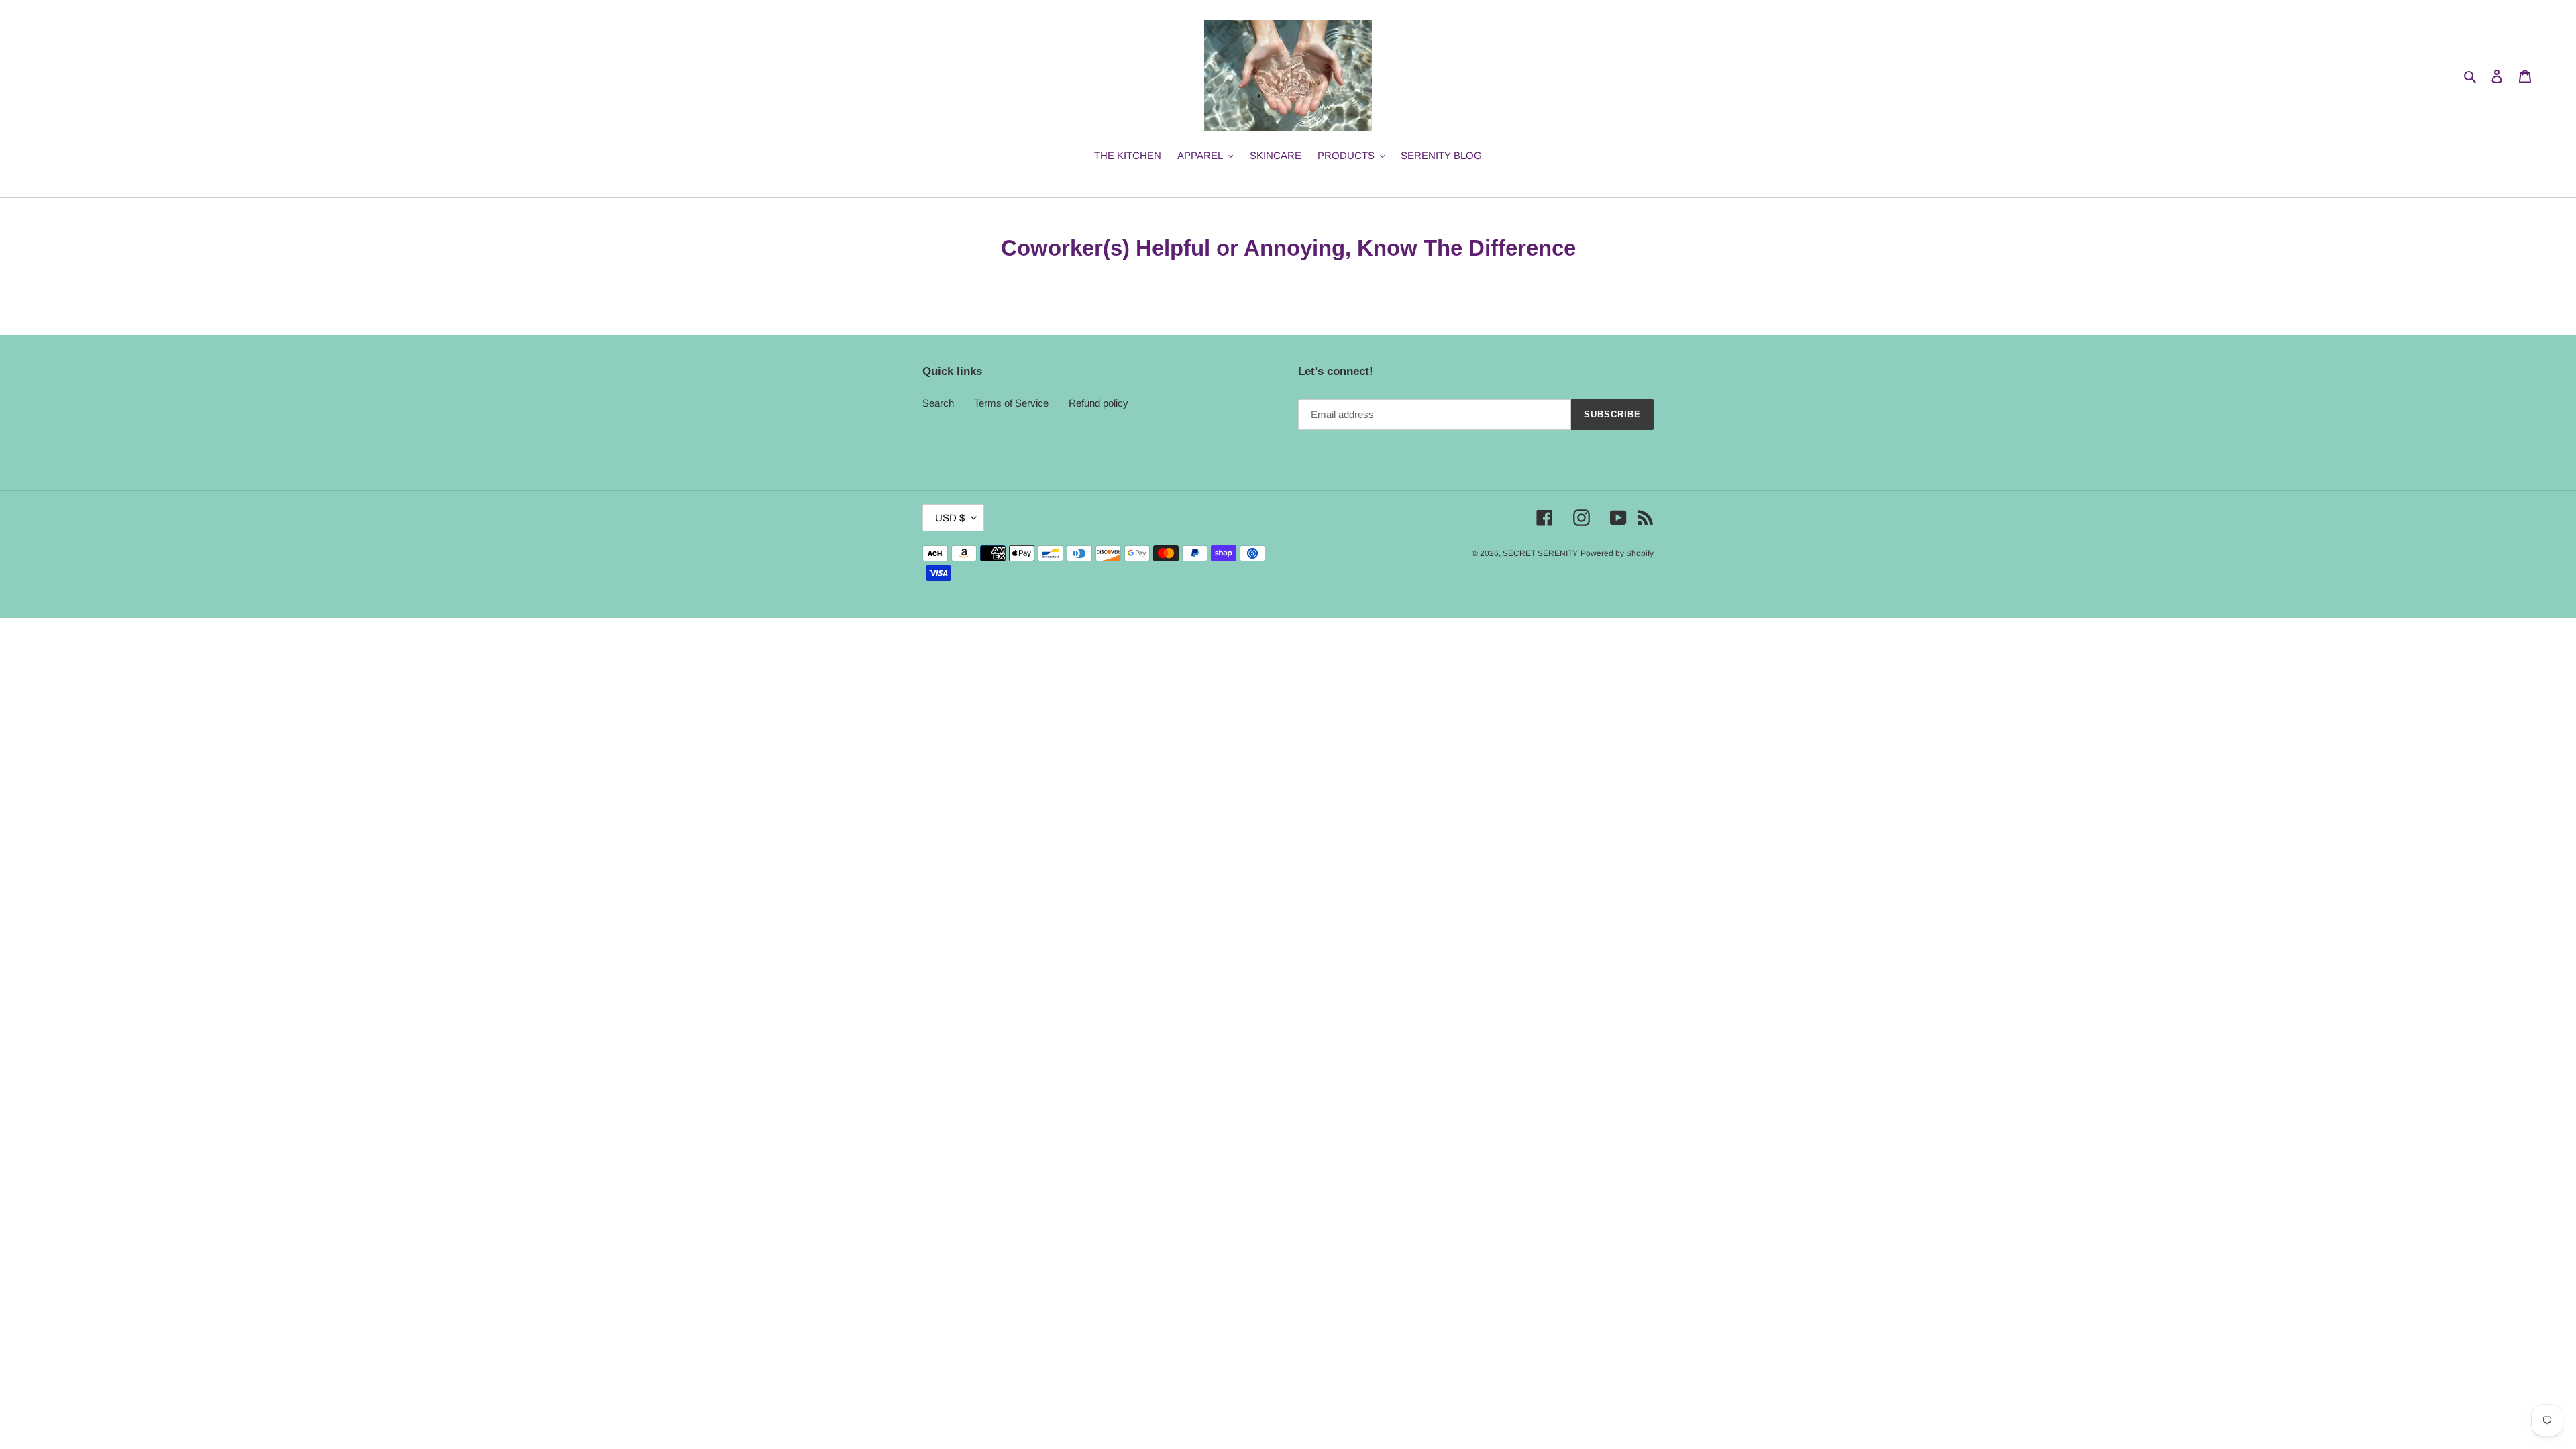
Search (938, 403)
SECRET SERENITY (1540, 553)
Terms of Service (1011, 403)
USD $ (950, 518)
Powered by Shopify (1617, 553)
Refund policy (1098, 403)
